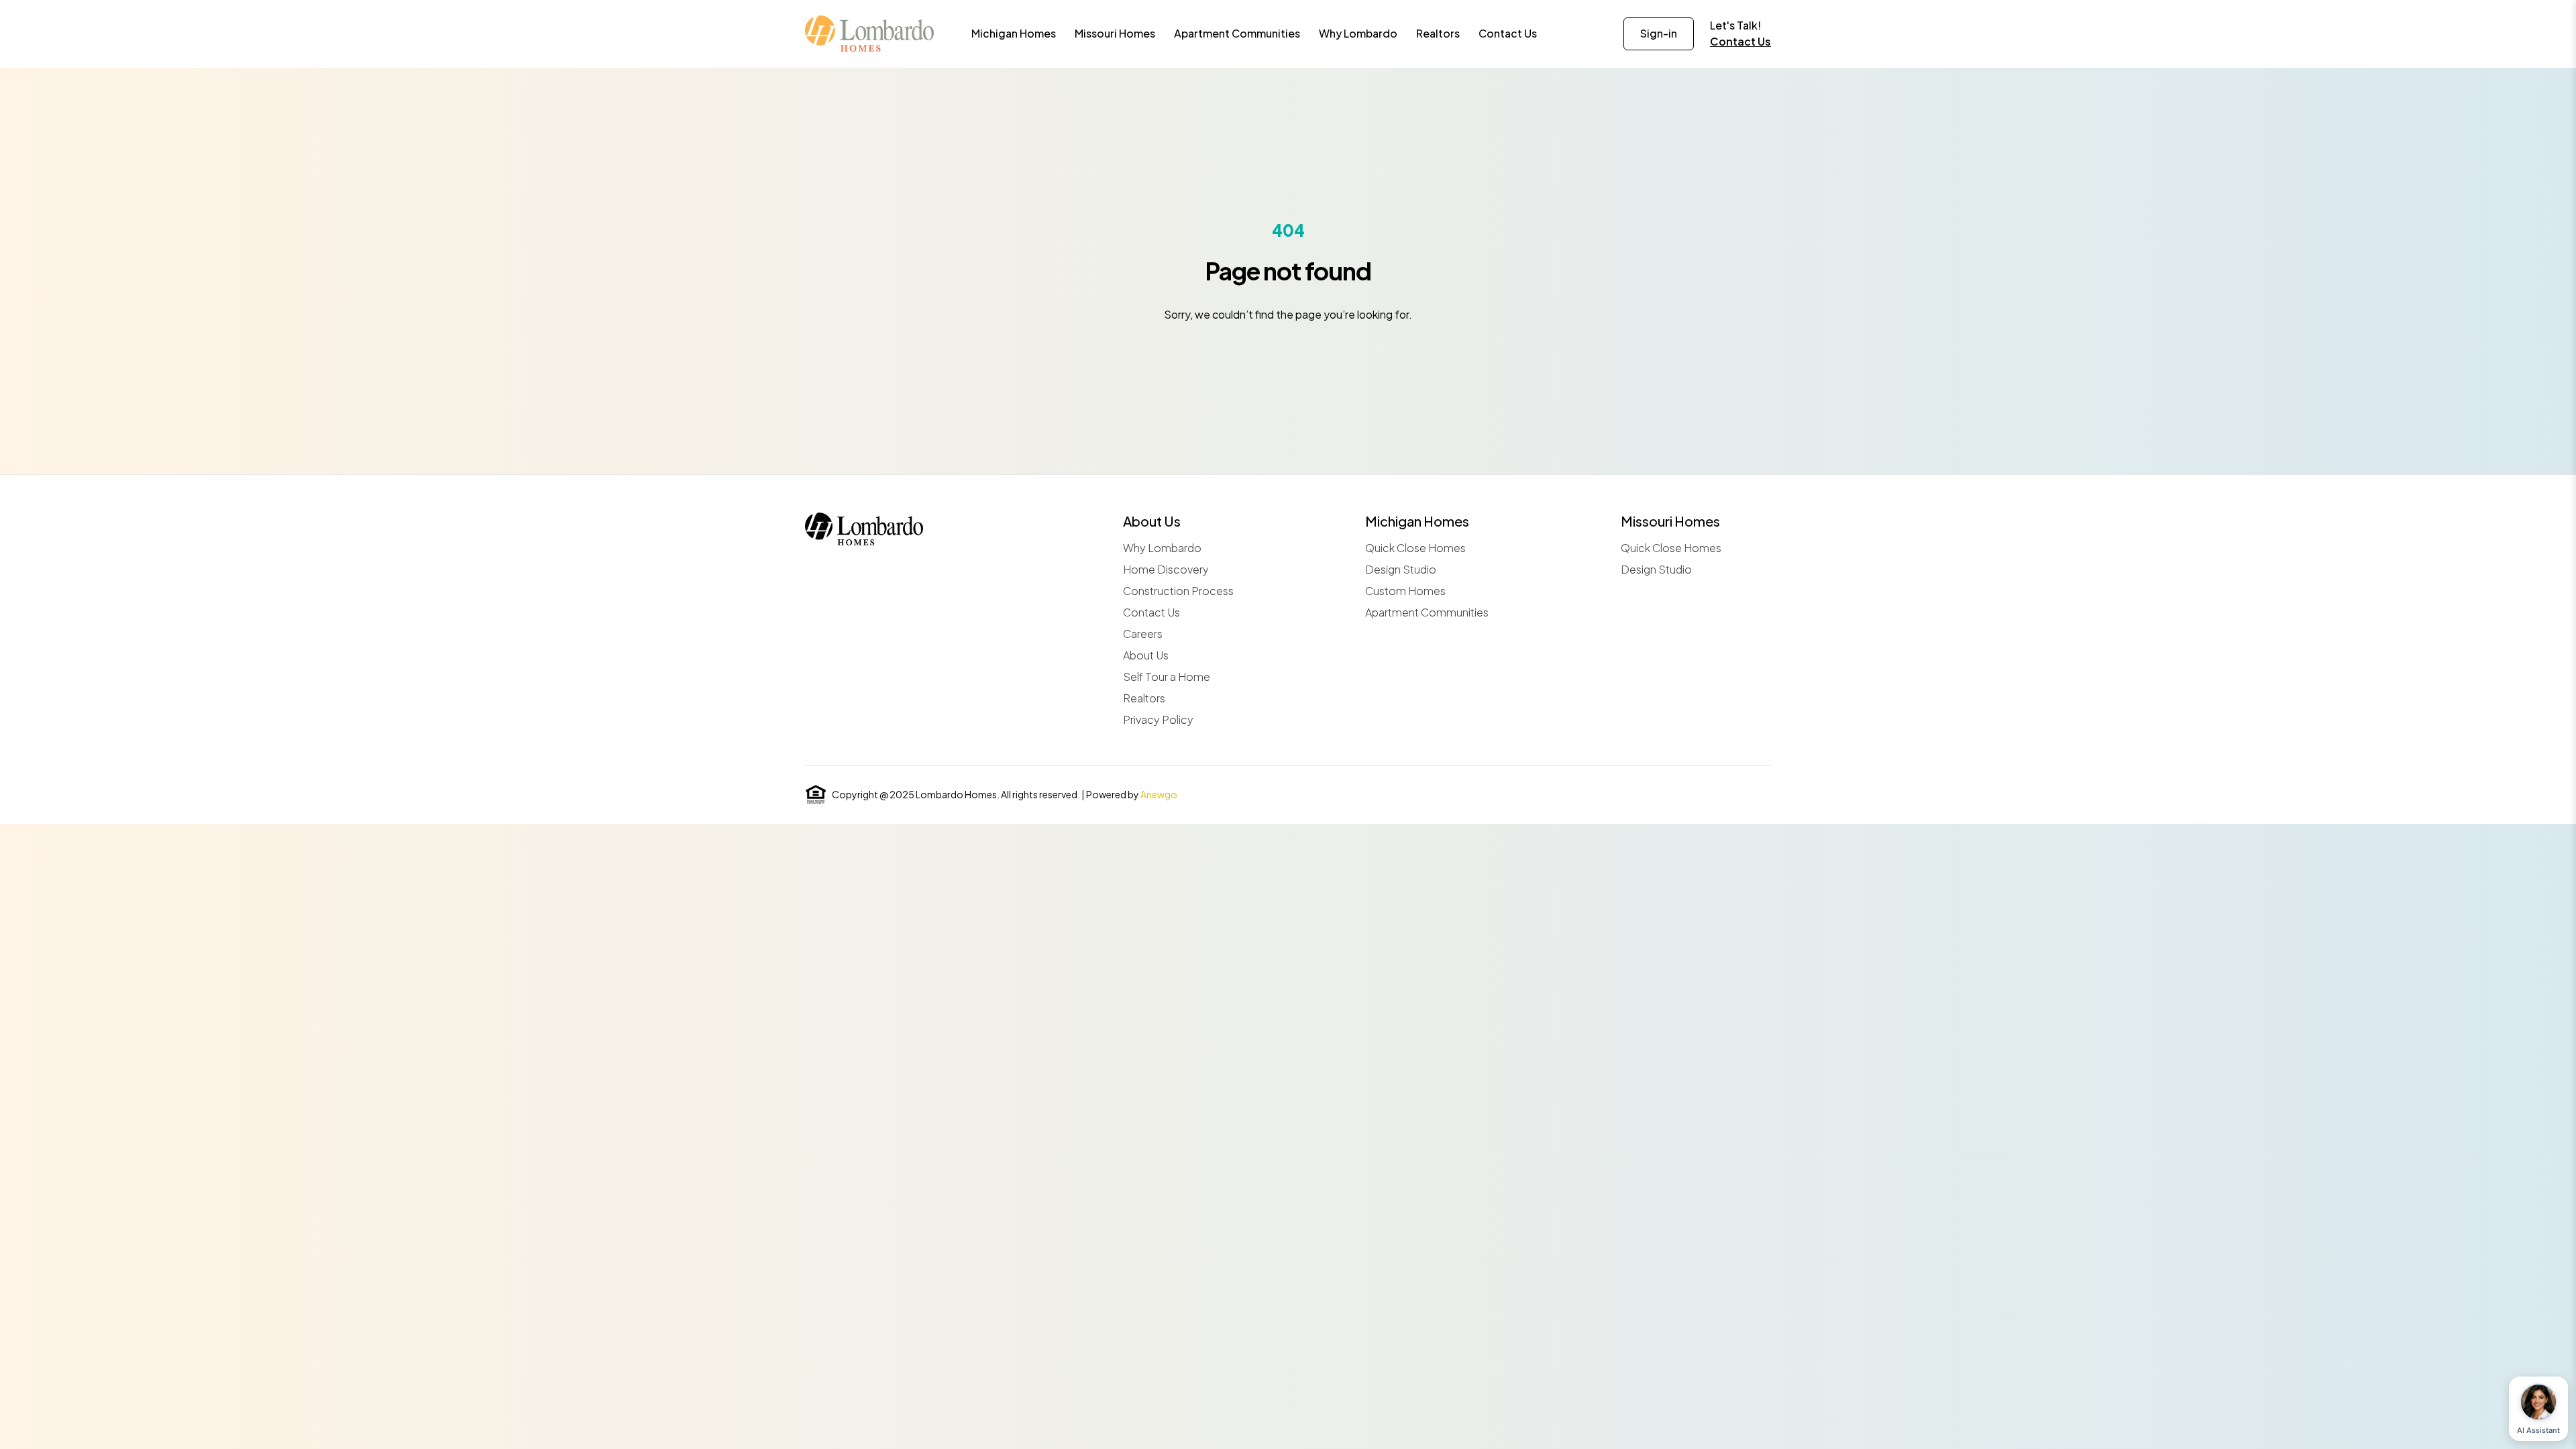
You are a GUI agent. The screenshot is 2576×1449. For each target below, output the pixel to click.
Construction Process (1178, 591)
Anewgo (1159, 794)
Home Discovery (1166, 569)
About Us (1146, 655)
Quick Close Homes (1415, 548)
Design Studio (1401, 569)
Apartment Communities (1427, 612)
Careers (1143, 634)
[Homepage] (869, 34)
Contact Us (1740, 41)
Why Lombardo (1162, 548)
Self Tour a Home (1167, 677)
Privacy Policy (1158, 719)
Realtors (1144, 698)
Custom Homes (1405, 591)
